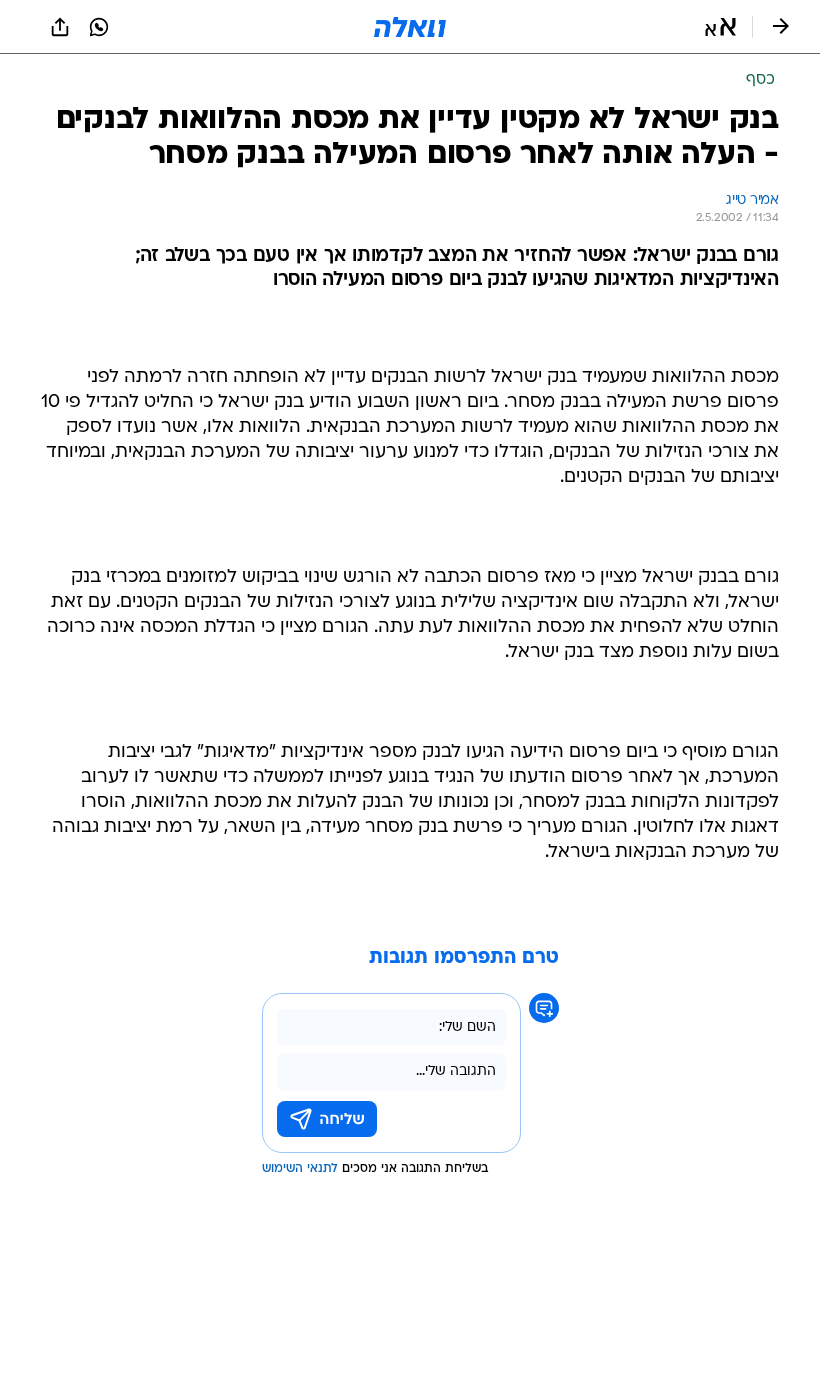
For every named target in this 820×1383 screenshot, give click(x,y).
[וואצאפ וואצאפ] (99, 27)
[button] (720, 27)
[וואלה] (410, 27)
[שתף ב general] (60, 27)
